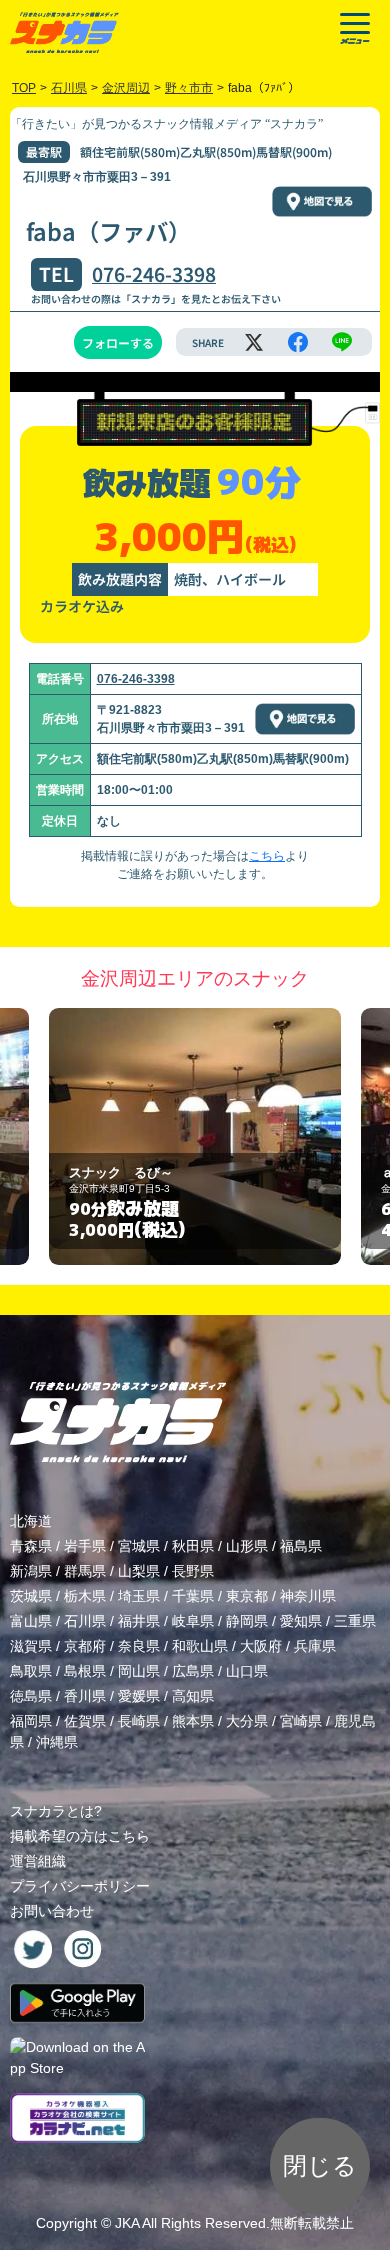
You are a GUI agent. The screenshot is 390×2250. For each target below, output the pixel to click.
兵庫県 (315, 1646)
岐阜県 (193, 1621)
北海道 (31, 1521)
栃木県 (85, 1596)
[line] (342, 342)
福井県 (139, 1621)
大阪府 (261, 1646)
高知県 (193, 1696)
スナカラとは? (56, 1811)
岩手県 (85, 1546)
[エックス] (254, 342)
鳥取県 (31, 1671)
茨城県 (31, 1596)
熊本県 (193, 1721)
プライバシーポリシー (80, 1886)
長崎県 (139, 1721)
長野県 (193, 1571)
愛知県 (301, 1621)
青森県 (31, 1546)
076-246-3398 (154, 274)
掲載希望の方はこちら (80, 1836)
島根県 (85, 1671)
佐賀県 (85, 1721)
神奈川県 (308, 1596)
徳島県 (31, 1696)
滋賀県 (31, 1646)
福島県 (301, 1546)
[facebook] (298, 342)
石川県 (85, 1621)
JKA (127, 2223)
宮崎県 (301, 1721)
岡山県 (139, 1671)
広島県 (193, 1671)
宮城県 (139, 1546)
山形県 (247, 1546)
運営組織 (38, 1861)
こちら (267, 856)
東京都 (247, 1596)
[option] (195, 1136)
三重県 (355, 1621)
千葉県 (193, 1596)
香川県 (85, 1696)
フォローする (118, 342)
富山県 (31, 1621)
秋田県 (193, 1546)
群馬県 (85, 1571)
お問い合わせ (52, 1911)
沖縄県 (57, 1742)
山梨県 (139, 1571)
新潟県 (31, 1571)
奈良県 (139, 1646)
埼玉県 (139, 1596)
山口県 (247, 1671)
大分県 (247, 1721)
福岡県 (31, 1721)
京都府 (85, 1646)
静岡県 (247, 1621)
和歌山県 (200, 1646)
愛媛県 (139, 1696)
